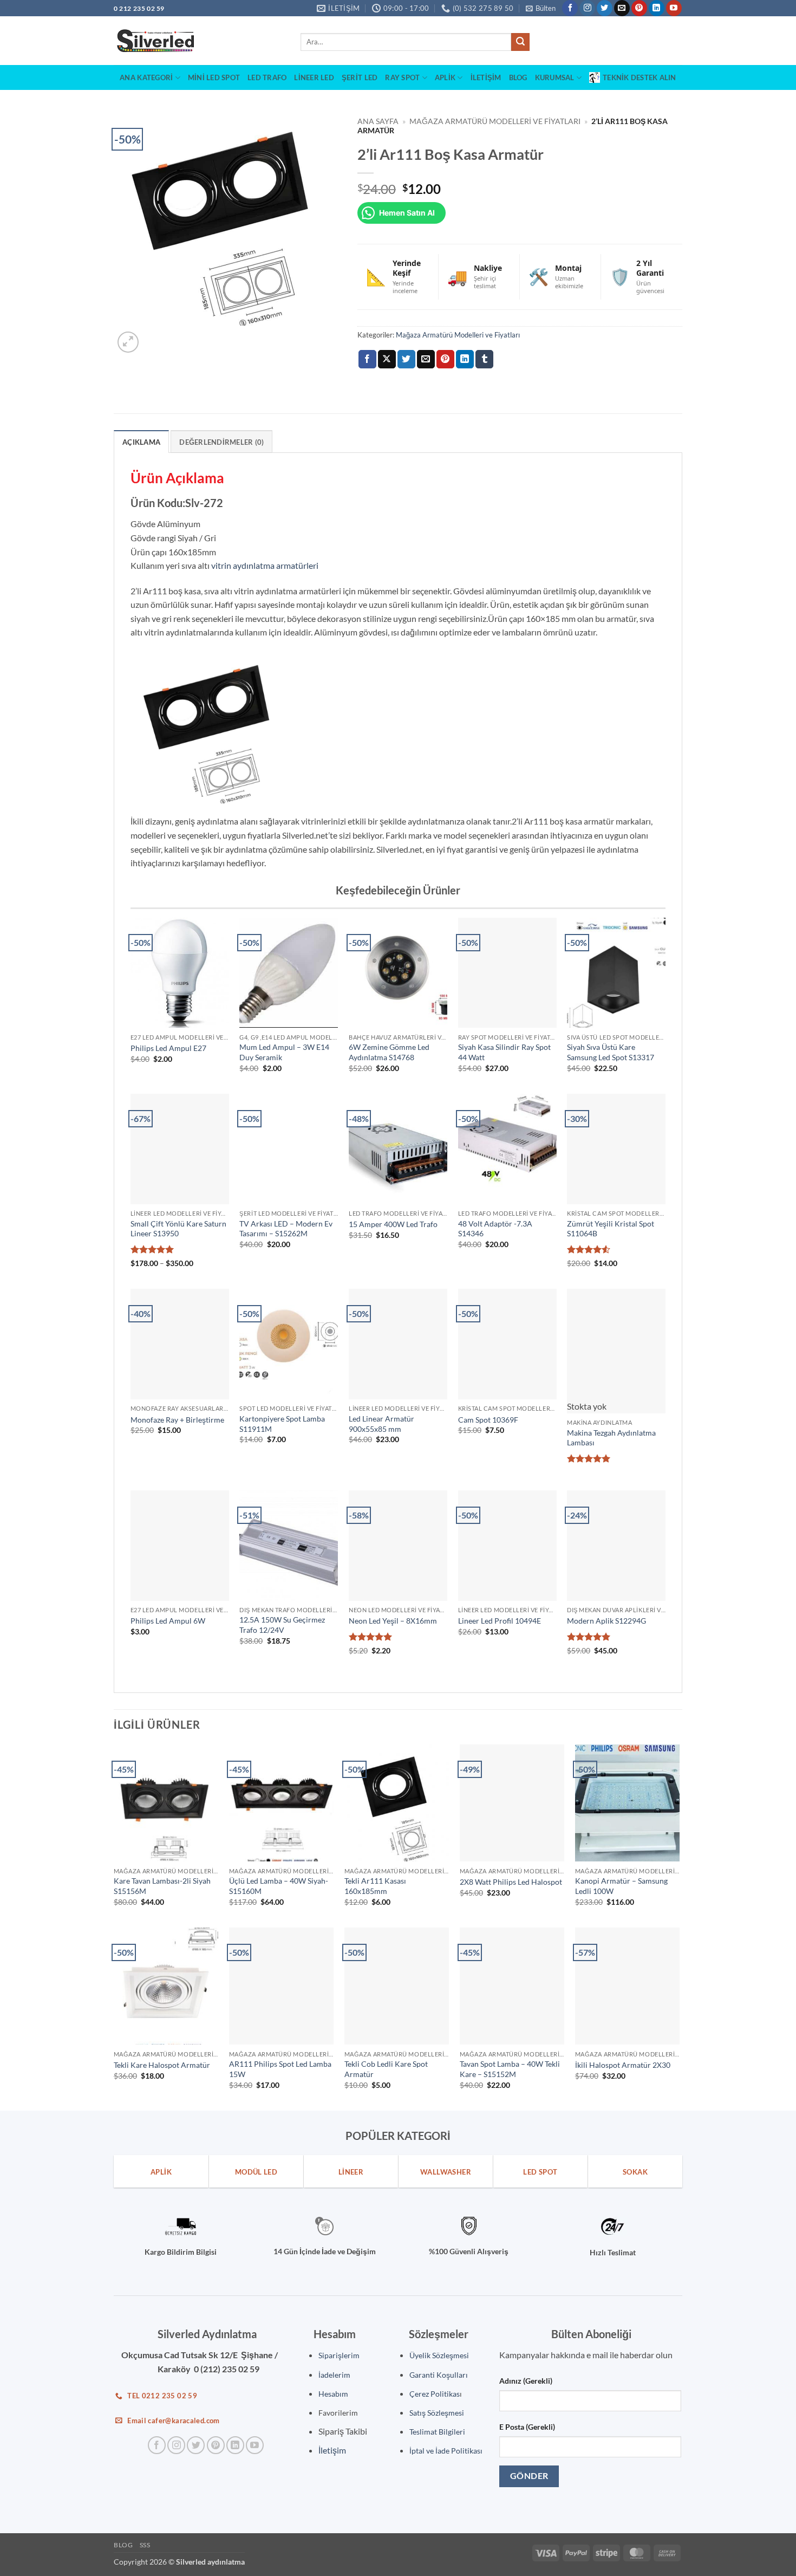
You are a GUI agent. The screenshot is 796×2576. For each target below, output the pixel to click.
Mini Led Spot (214, 77)
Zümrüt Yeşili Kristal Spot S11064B (611, 1229)
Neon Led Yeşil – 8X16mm (393, 1607)
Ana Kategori (146, 77)
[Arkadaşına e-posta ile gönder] (426, 359)
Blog (518, 77)
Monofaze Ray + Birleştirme (177, 1420)
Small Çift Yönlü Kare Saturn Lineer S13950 (178, 1229)
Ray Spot (402, 77)
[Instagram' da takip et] (587, 8)
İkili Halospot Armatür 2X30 (623, 2051)
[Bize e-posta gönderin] (622, 8)
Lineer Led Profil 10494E (500, 1607)
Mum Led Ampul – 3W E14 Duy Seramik (284, 1052)
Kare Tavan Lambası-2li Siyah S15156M (162, 1872)
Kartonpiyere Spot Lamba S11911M (283, 1424)
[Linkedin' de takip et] (657, 8)
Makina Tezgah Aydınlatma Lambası (611, 1424)
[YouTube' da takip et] (674, 8)
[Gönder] (520, 42)
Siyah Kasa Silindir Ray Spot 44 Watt (504, 1052)
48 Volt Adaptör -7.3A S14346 (495, 1229)
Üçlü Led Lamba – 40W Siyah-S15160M (279, 1872)
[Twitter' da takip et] (605, 8)
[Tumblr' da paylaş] (484, 359)
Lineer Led (314, 77)
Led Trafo (267, 77)
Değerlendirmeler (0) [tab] (221, 442)
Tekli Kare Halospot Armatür (162, 2051)
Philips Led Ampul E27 (168, 1048)
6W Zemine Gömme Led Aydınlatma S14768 (389, 1052)
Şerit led (360, 77)
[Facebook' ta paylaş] (367, 359)
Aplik (445, 77)
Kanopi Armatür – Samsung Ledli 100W (621, 1872)
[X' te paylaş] (387, 359)
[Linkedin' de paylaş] (465, 359)
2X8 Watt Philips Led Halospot (511, 1868)
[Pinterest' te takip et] (639, 8)
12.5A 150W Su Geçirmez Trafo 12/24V (282, 1611)
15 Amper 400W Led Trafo (393, 1224)
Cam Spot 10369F (488, 1420)
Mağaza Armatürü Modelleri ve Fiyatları (495, 121)
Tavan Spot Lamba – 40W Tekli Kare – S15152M (510, 2055)
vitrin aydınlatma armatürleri (265, 565)
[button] (541, 8)
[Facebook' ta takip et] (570, 8)
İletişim (486, 77)
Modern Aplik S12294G (606, 1607)
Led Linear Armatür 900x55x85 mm (381, 1424)
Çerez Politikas (435, 2380)
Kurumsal (555, 77)
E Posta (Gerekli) (527, 2413)
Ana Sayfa (378, 121)
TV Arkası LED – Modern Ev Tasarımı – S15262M (286, 1229)
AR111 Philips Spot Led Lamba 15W (280, 2055)
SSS (145, 2531)
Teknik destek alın (640, 77)
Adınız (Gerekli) (526, 2367)
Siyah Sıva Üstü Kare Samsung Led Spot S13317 (611, 1052)
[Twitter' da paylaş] (406, 359)
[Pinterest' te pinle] (445, 359)
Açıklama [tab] (141, 442)
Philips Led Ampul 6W (168, 1607)
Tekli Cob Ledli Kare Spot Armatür (386, 2055)
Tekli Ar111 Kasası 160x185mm (375, 1872)
